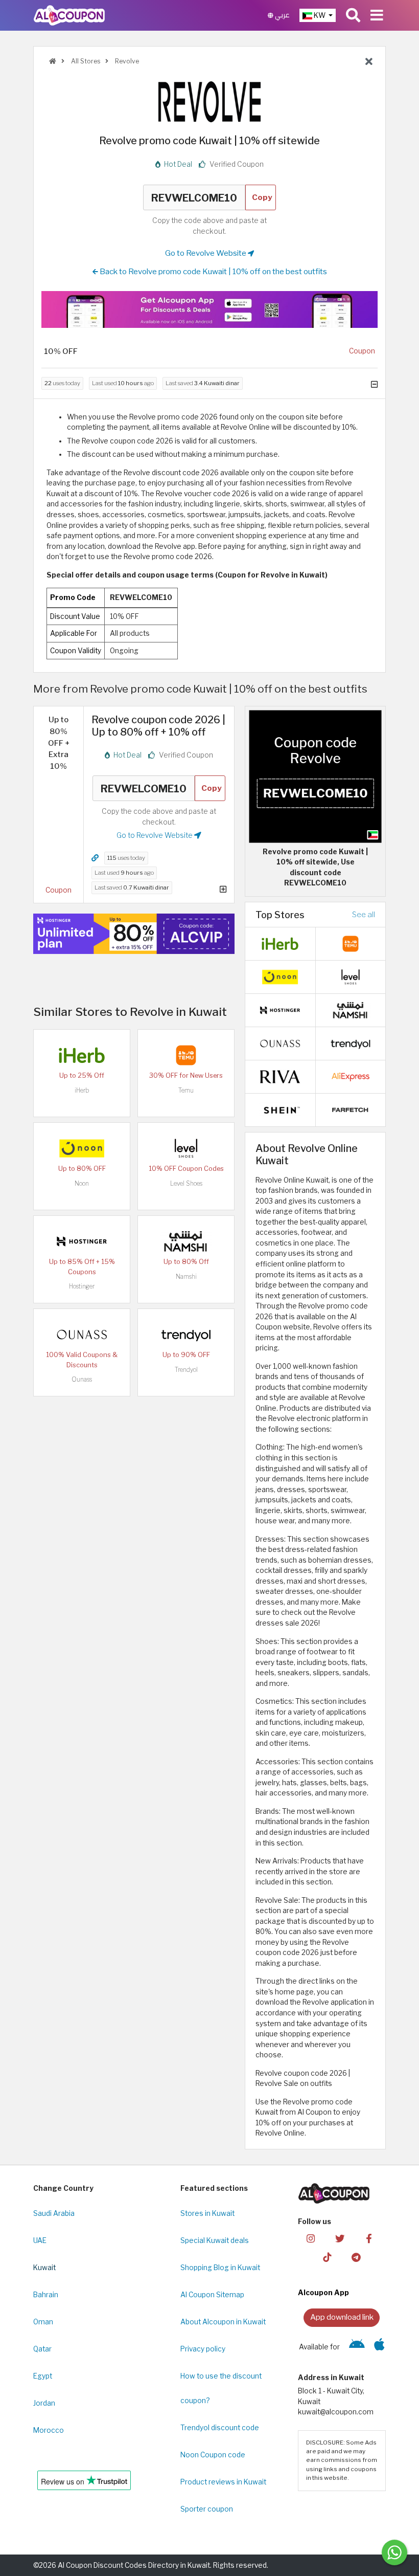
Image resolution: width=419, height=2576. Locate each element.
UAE (40, 2240)
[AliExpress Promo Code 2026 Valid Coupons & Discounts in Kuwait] (351, 1076)
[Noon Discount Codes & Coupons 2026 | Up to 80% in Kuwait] (82, 1148)
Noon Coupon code (213, 2455)
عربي (282, 15)
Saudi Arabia (54, 2213)
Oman (43, 2322)
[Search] (353, 15)
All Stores (85, 61)
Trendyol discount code (220, 2428)
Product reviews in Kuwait (223, 2482)
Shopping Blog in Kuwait (220, 2268)
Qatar (42, 2349)
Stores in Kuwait (207, 2213)
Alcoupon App (323, 2293)
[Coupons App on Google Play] (357, 2347)
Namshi (186, 1276)
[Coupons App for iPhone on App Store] (379, 2347)
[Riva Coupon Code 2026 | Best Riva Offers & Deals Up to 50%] (280, 1076)
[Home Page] (69, 15)
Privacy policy (203, 2349)
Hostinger (82, 1286)
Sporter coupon (207, 2509)
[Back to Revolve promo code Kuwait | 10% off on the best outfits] (369, 62)
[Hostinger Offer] (134, 934)
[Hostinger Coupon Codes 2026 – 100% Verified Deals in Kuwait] (82, 1241)
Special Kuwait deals (215, 2240)
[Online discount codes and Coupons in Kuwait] (53, 61)
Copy (262, 197)
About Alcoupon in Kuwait (223, 2322)
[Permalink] (95, 858)
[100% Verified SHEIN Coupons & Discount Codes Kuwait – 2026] (280, 1109)
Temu (186, 1090)
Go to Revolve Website (206, 253)
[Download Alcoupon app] (209, 309)
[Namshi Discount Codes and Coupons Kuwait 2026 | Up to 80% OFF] (186, 1241)
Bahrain (46, 2295)
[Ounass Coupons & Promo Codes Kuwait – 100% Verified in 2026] (82, 1334)
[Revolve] (209, 101)
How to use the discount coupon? (221, 2388)
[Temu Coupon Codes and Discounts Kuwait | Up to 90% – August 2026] (186, 1055)
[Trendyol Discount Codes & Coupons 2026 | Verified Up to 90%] (186, 1334)
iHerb (82, 1090)
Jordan (44, 2403)
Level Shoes (186, 1183)
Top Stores (280, 915)
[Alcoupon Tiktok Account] (327, 2257)
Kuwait (44, 2268)
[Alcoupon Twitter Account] (340, 2238)
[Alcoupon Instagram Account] (311, 2238)
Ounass (82, 1379)
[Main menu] (377, 15)
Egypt (43, 2376)
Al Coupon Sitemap (212, 2295)
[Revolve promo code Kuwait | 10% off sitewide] (315, 775)
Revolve (126, 61)
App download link (342, 2317)
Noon (82, 1183)
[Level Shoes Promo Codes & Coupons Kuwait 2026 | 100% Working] (186, 1148)
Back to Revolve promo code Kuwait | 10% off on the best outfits (213, 271)
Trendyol (186, 1370)
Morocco (49, 2430)
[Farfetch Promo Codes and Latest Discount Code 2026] (351, 1109)
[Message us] (394, 2552)
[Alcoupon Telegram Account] (356, 2257)
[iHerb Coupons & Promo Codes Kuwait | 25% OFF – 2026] (82, 1055)
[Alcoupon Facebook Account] (369, 2238)
